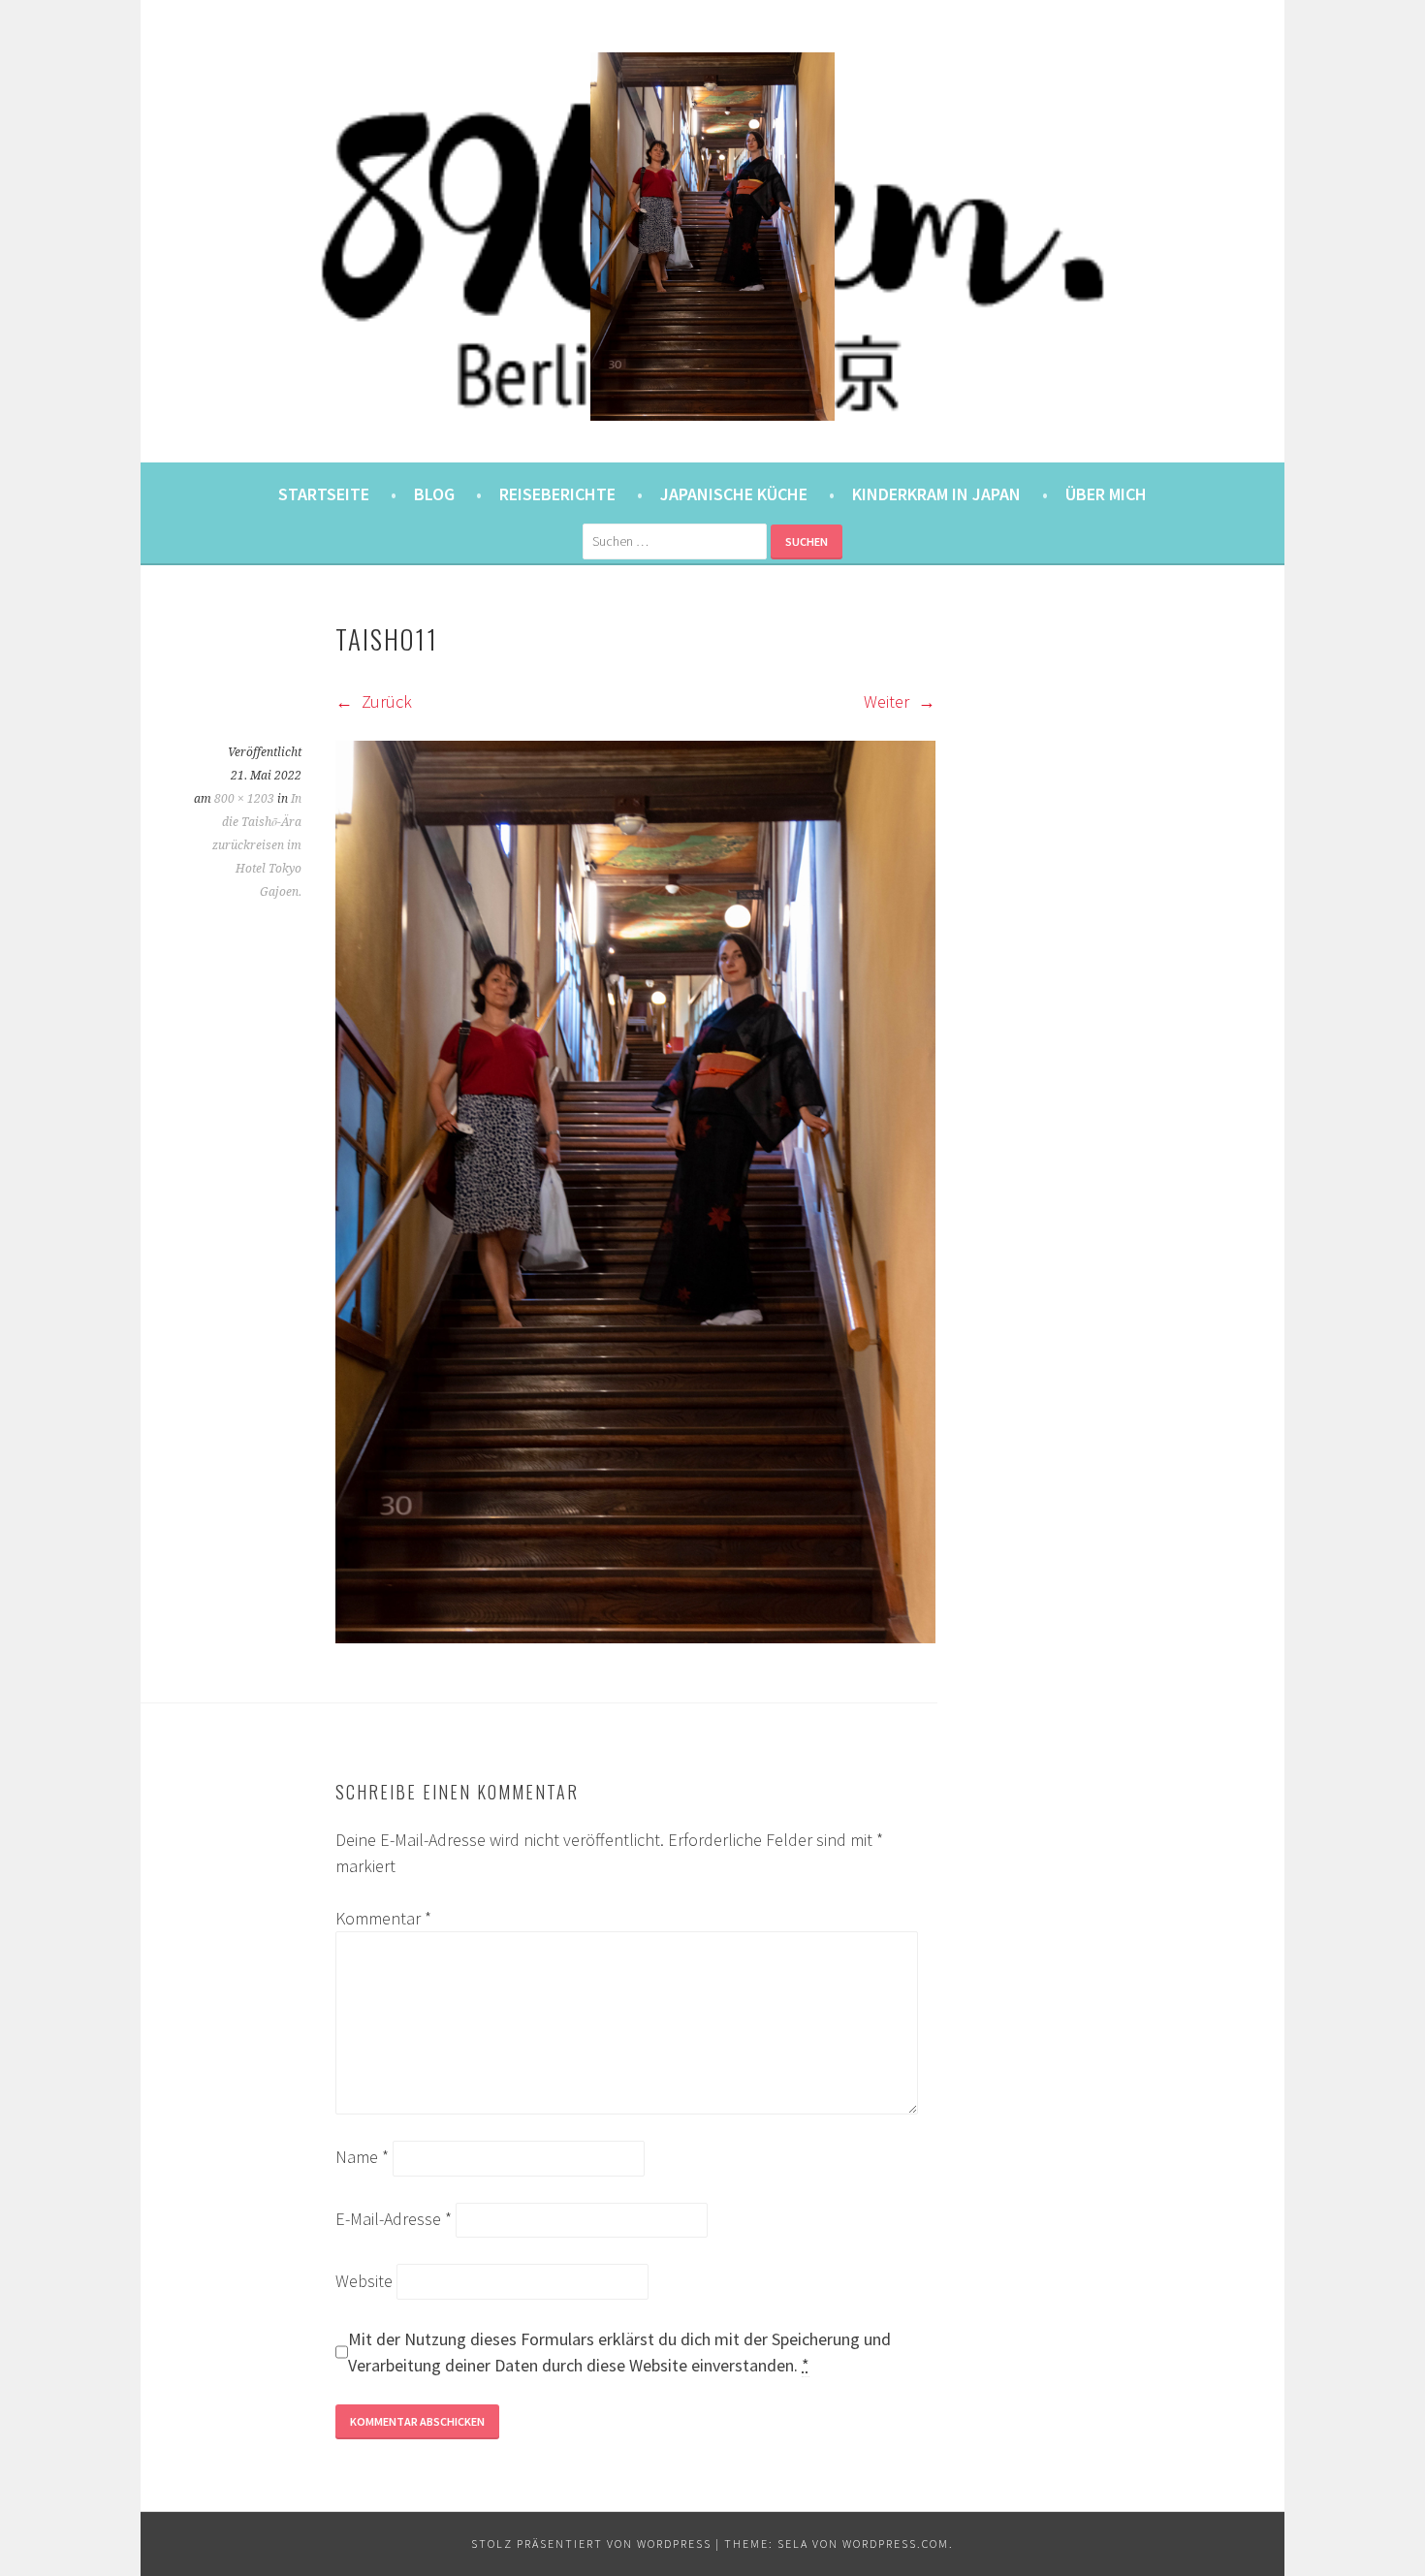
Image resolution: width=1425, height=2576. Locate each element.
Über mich (1106, 494)
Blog (434, 494)
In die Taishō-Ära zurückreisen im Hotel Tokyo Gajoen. (257, 845)
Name (362, 2157)
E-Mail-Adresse (394, 2219)
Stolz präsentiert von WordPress (591, 2544)
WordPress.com (896, 2544)
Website (364, 2281)
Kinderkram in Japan (936, 494)
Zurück (385, 701)
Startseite (324, 494)
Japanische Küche (734, 494)
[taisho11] (635, 1637)
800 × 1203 (244, 799)
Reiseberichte (557, 494)
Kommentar (383, 1918)
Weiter (888, 701)
